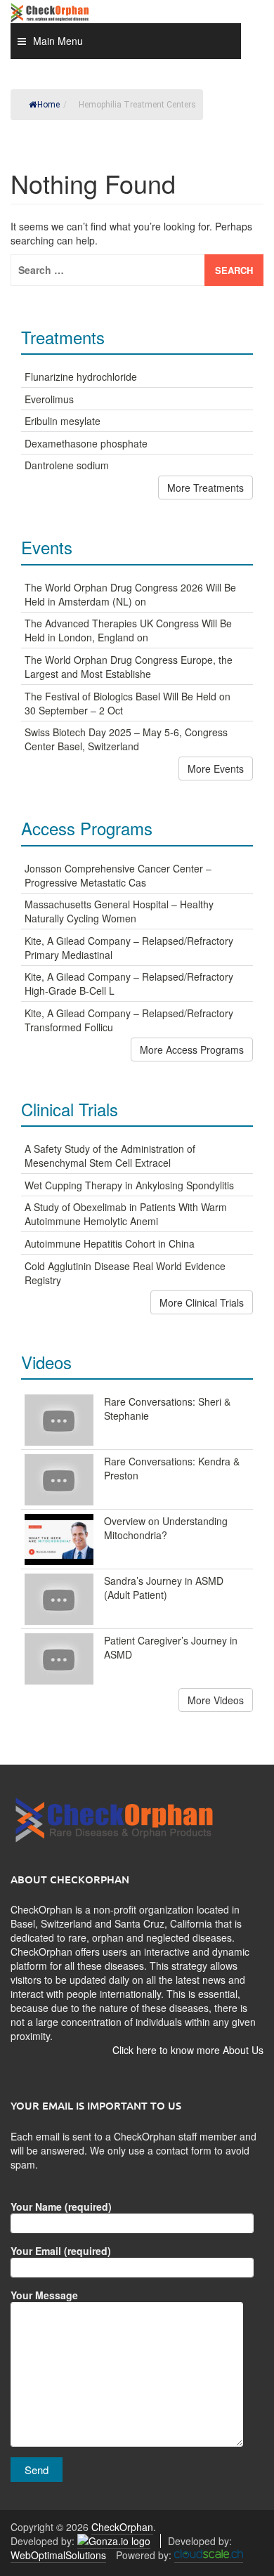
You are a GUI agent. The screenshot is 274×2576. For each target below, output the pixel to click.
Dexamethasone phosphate (86, 443)
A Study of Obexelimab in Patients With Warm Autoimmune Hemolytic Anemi (126, 1214)
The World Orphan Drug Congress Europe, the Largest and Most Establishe (129, 667)
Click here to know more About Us (188, 2050)
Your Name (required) (61, 2206)
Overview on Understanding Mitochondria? (166, 1528)
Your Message (44, 2295)
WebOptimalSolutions (58, 2555)
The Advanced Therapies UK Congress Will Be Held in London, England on (128, 630)
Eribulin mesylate (63, 421)
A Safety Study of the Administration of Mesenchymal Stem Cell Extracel (110, 1156)
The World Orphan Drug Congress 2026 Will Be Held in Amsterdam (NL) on (130, 594)
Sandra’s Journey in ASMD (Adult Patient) (164, 1588)
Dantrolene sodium (67, 465)
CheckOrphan (122, 2527)
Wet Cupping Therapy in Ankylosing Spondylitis (129, 1185)
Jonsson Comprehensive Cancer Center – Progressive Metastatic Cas (118, 875)
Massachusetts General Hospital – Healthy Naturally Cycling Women (119, 911)
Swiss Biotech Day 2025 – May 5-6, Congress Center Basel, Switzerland (126, 739)
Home (48, 105)
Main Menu (58, 41)
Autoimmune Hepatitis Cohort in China (110, 1243)
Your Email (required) (61, 2251)
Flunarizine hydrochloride (81, 377)
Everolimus (49, 399)
